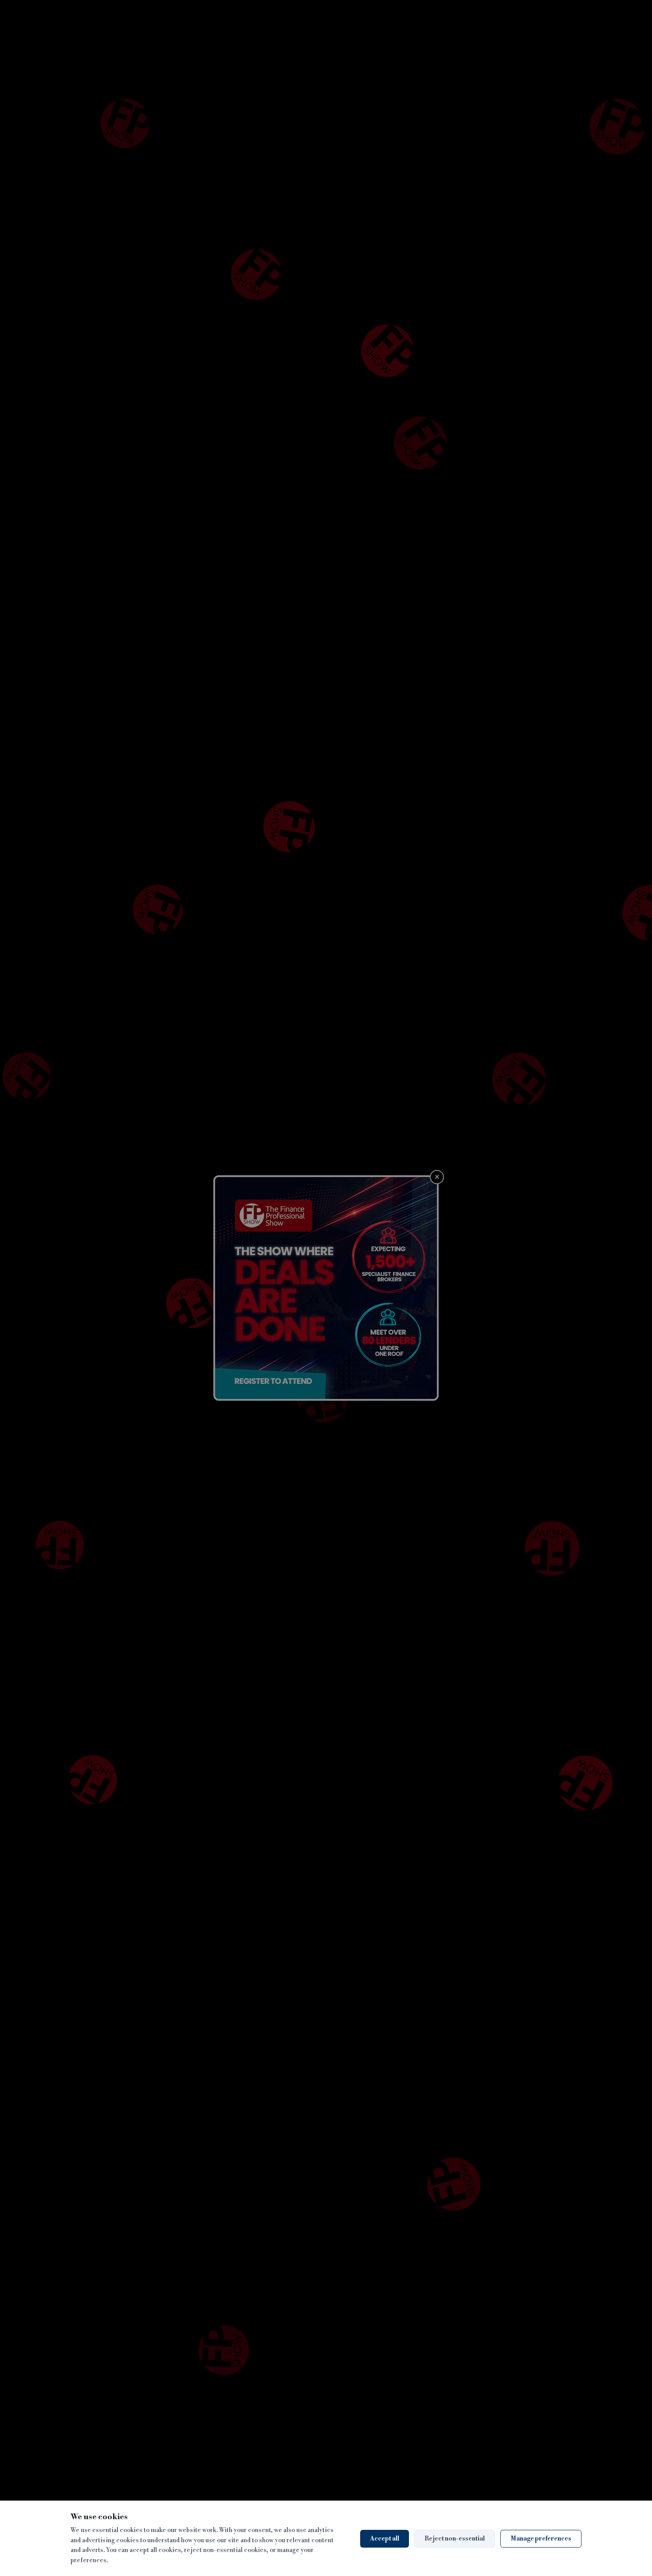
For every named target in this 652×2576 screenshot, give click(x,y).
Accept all (385, 2539)
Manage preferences (541, 2539)
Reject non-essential (455, 2539)
